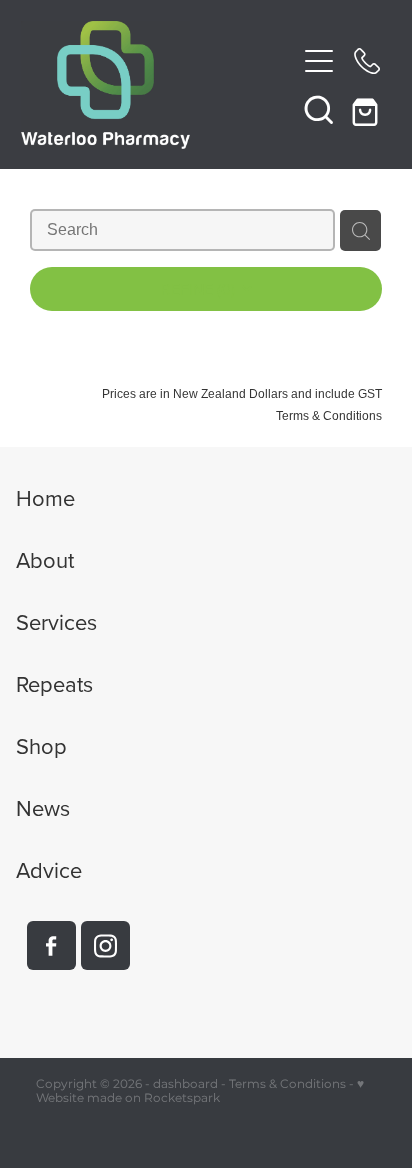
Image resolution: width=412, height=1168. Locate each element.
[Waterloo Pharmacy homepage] (158, 85)
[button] (319, 109)
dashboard (185, 1084)
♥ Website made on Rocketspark (200, 1091)
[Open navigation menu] (319, 61)
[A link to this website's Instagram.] (105, 945)
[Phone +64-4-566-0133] (367, 61)
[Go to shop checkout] (367, 109)
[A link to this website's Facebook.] (51, 945)
